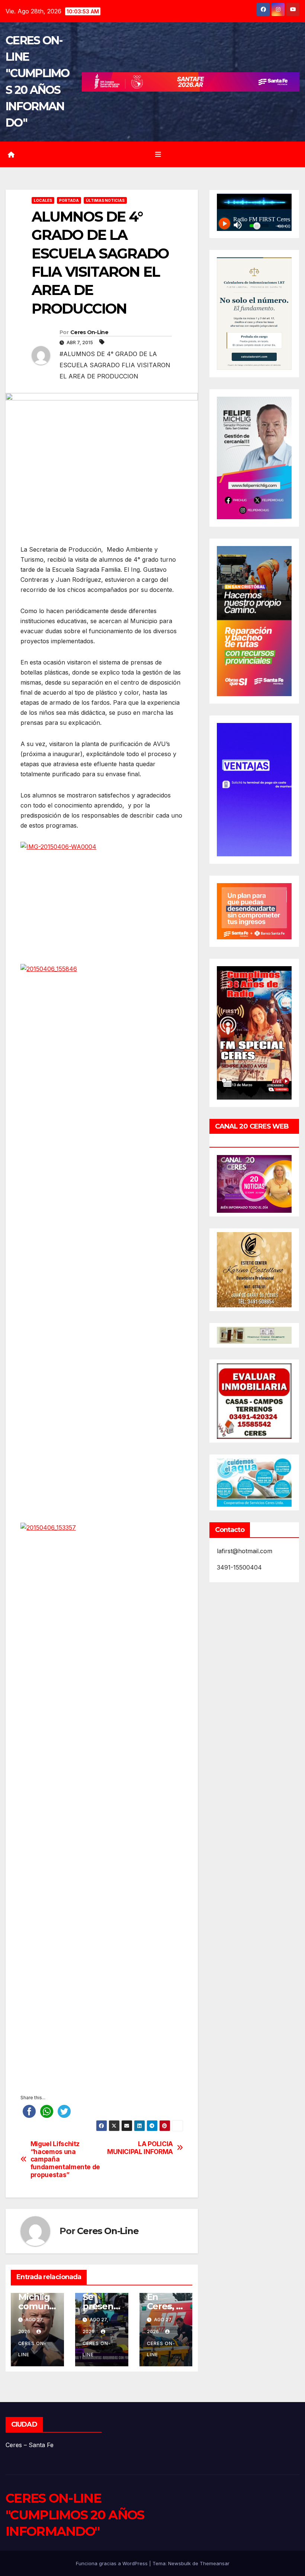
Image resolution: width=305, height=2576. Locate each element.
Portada (69, 200)
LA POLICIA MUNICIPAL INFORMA (140, 2148)
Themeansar (215, 2563)
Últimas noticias (105, 200)
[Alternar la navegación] (158, 154)
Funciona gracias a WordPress (113, 2563)
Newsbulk (179, 2563)
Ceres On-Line (89, 332)
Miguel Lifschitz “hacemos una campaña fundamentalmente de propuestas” (65, 2159)
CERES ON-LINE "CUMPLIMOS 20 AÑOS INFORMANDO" (75, 2515)
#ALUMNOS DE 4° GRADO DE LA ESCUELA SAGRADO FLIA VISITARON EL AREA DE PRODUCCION (115, 365)
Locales (43, 200)
